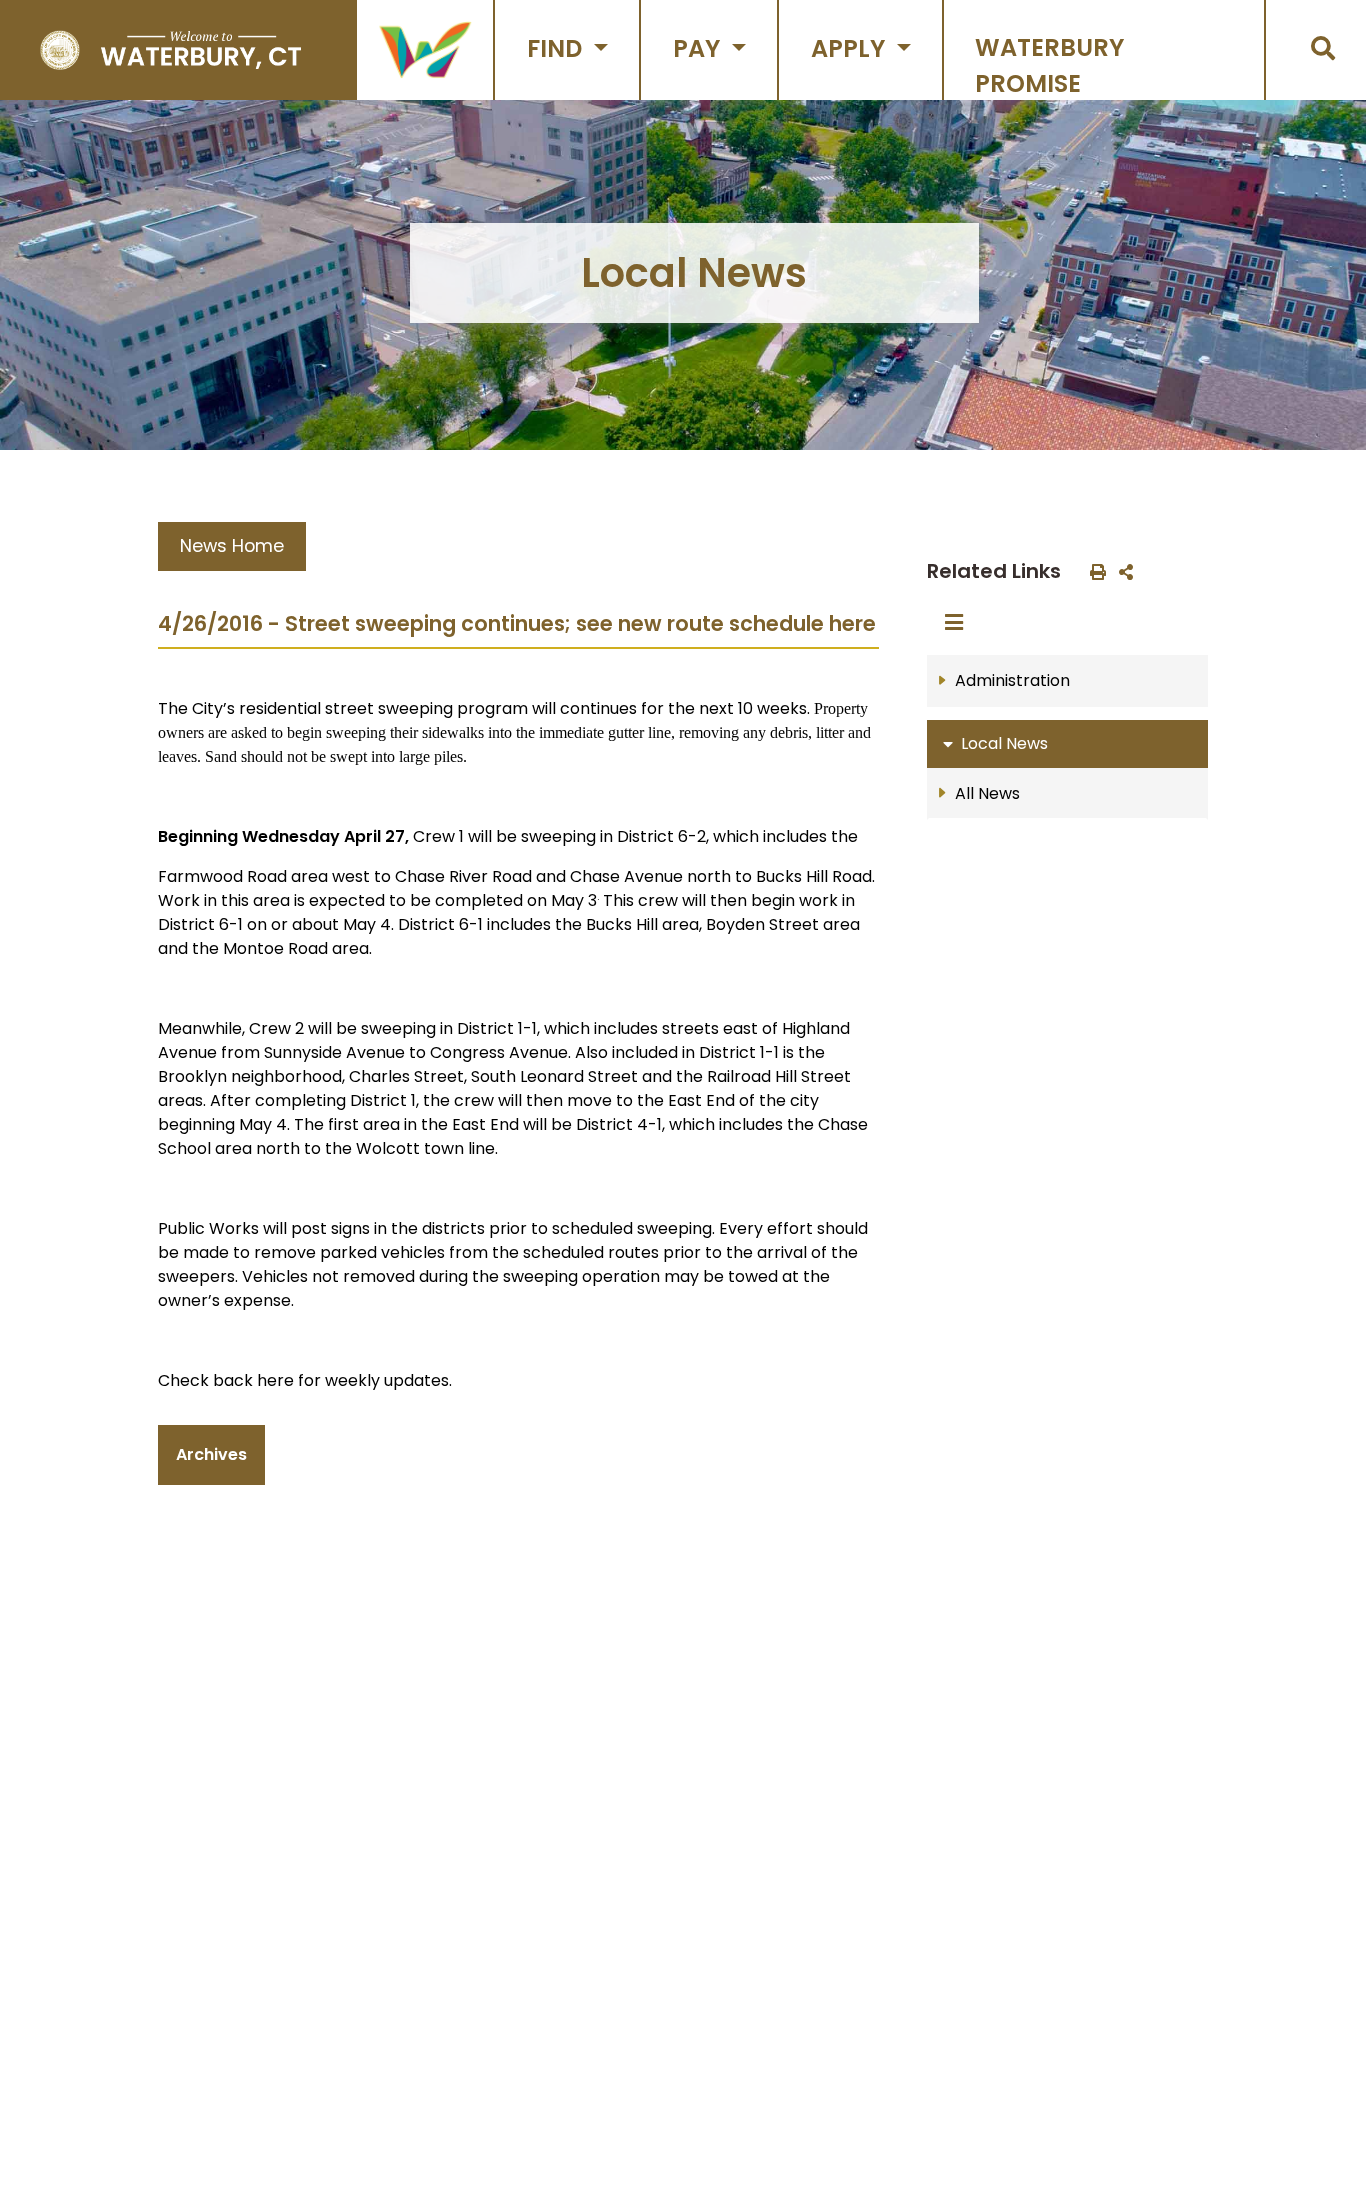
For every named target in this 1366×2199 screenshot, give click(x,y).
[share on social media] (1122, 571)
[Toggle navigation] (960, 623)
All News (987, 793)
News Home (232, 546)
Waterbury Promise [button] (1049, 65)
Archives (211, 1454)
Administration (1012, 680)
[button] (425, 50)
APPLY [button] (851, 48)
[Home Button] (170, 50)
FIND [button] (557, 48)
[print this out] (1094, 571)
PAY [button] (699, 48)
